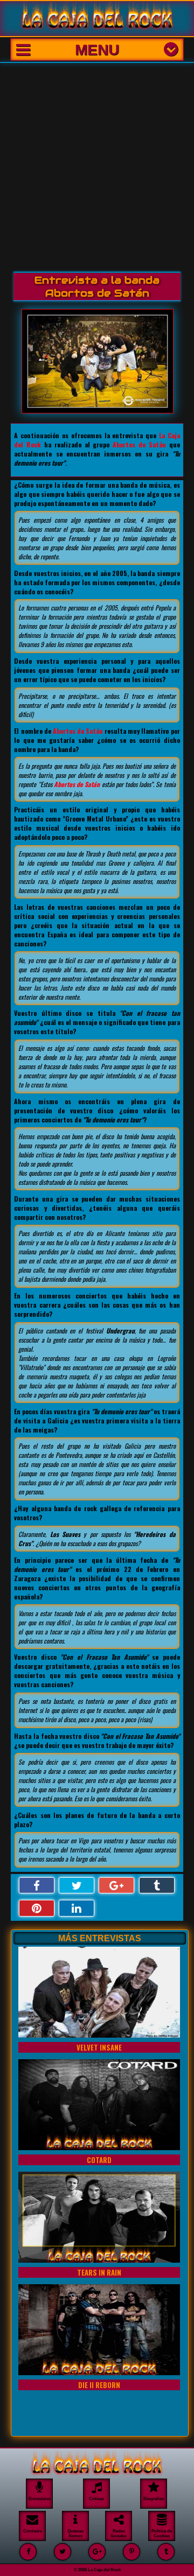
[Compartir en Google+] (116, 1886)
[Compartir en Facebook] (37, 1886)
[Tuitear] (77, 1886)
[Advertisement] (97, 165)
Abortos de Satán (139, 444)
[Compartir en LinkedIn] (77, 1908)
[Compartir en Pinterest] (37, 1908)
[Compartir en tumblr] (157, 1886)
